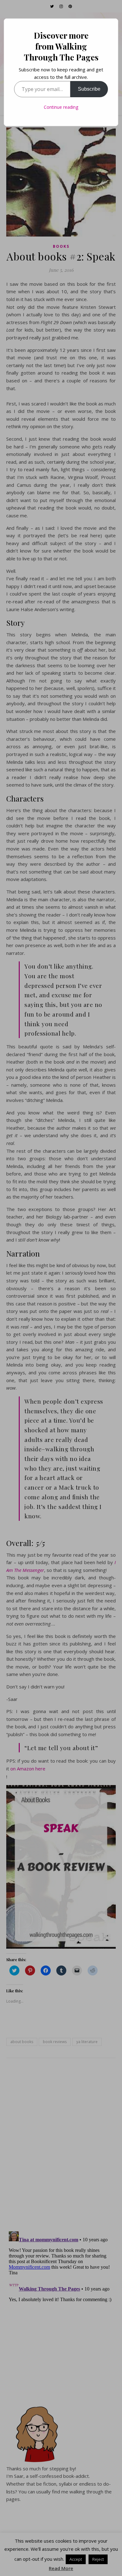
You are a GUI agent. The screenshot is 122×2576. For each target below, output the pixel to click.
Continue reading (61, 107)
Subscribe (89, 89)
